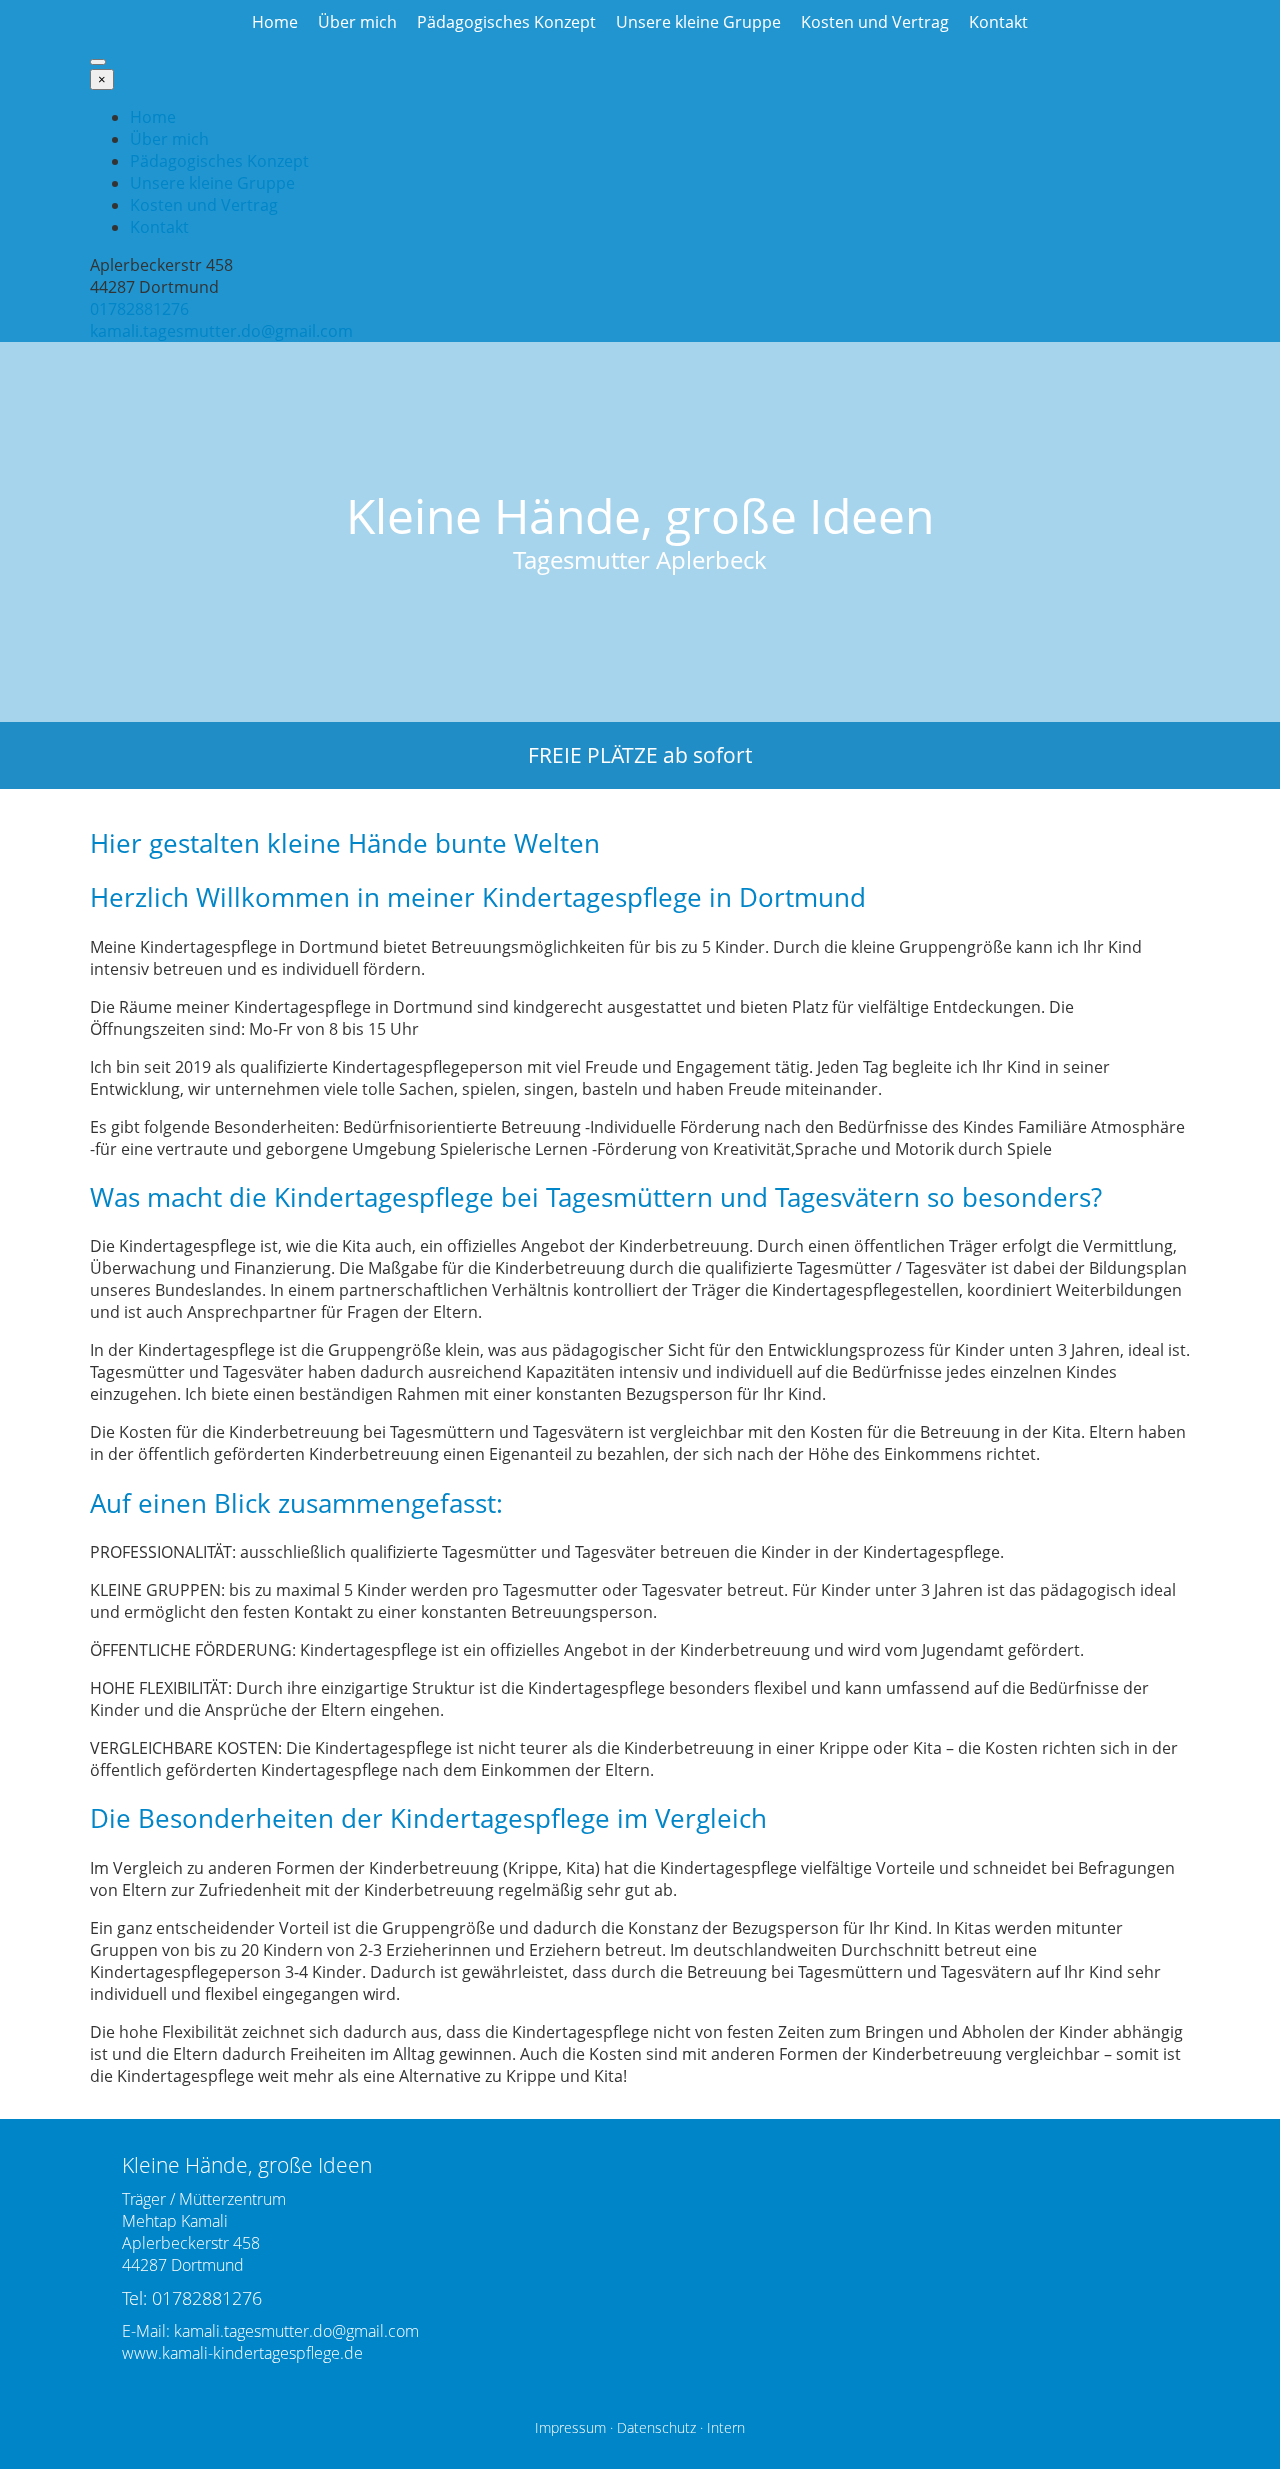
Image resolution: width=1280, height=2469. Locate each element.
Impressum (570, 2427)
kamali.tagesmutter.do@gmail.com (221, 331)
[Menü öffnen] (98, 62)
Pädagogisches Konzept (506, 22)
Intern (726, 2427)
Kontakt (998, 22)
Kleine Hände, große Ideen (640, 515)
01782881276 (139, 309)
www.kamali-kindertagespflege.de (242, 2353)
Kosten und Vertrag (875, 22)
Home (275, 22)
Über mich (357, 22)
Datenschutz (656, 2427)
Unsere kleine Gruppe (698, 22)
